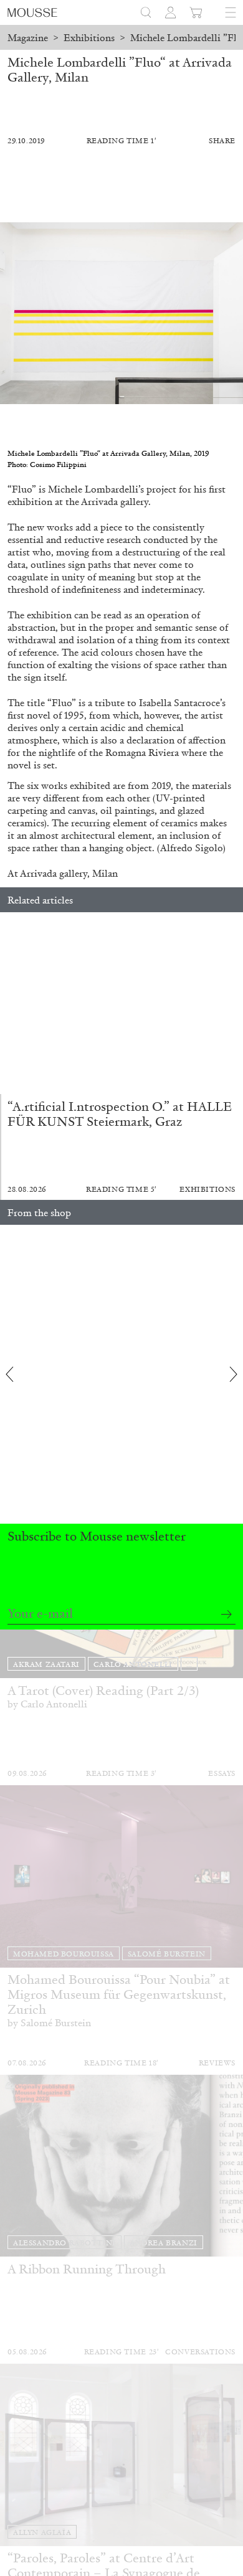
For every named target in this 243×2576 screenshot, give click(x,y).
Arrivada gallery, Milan (69, 873)
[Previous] (9, 1003)
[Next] (234, 1003)
